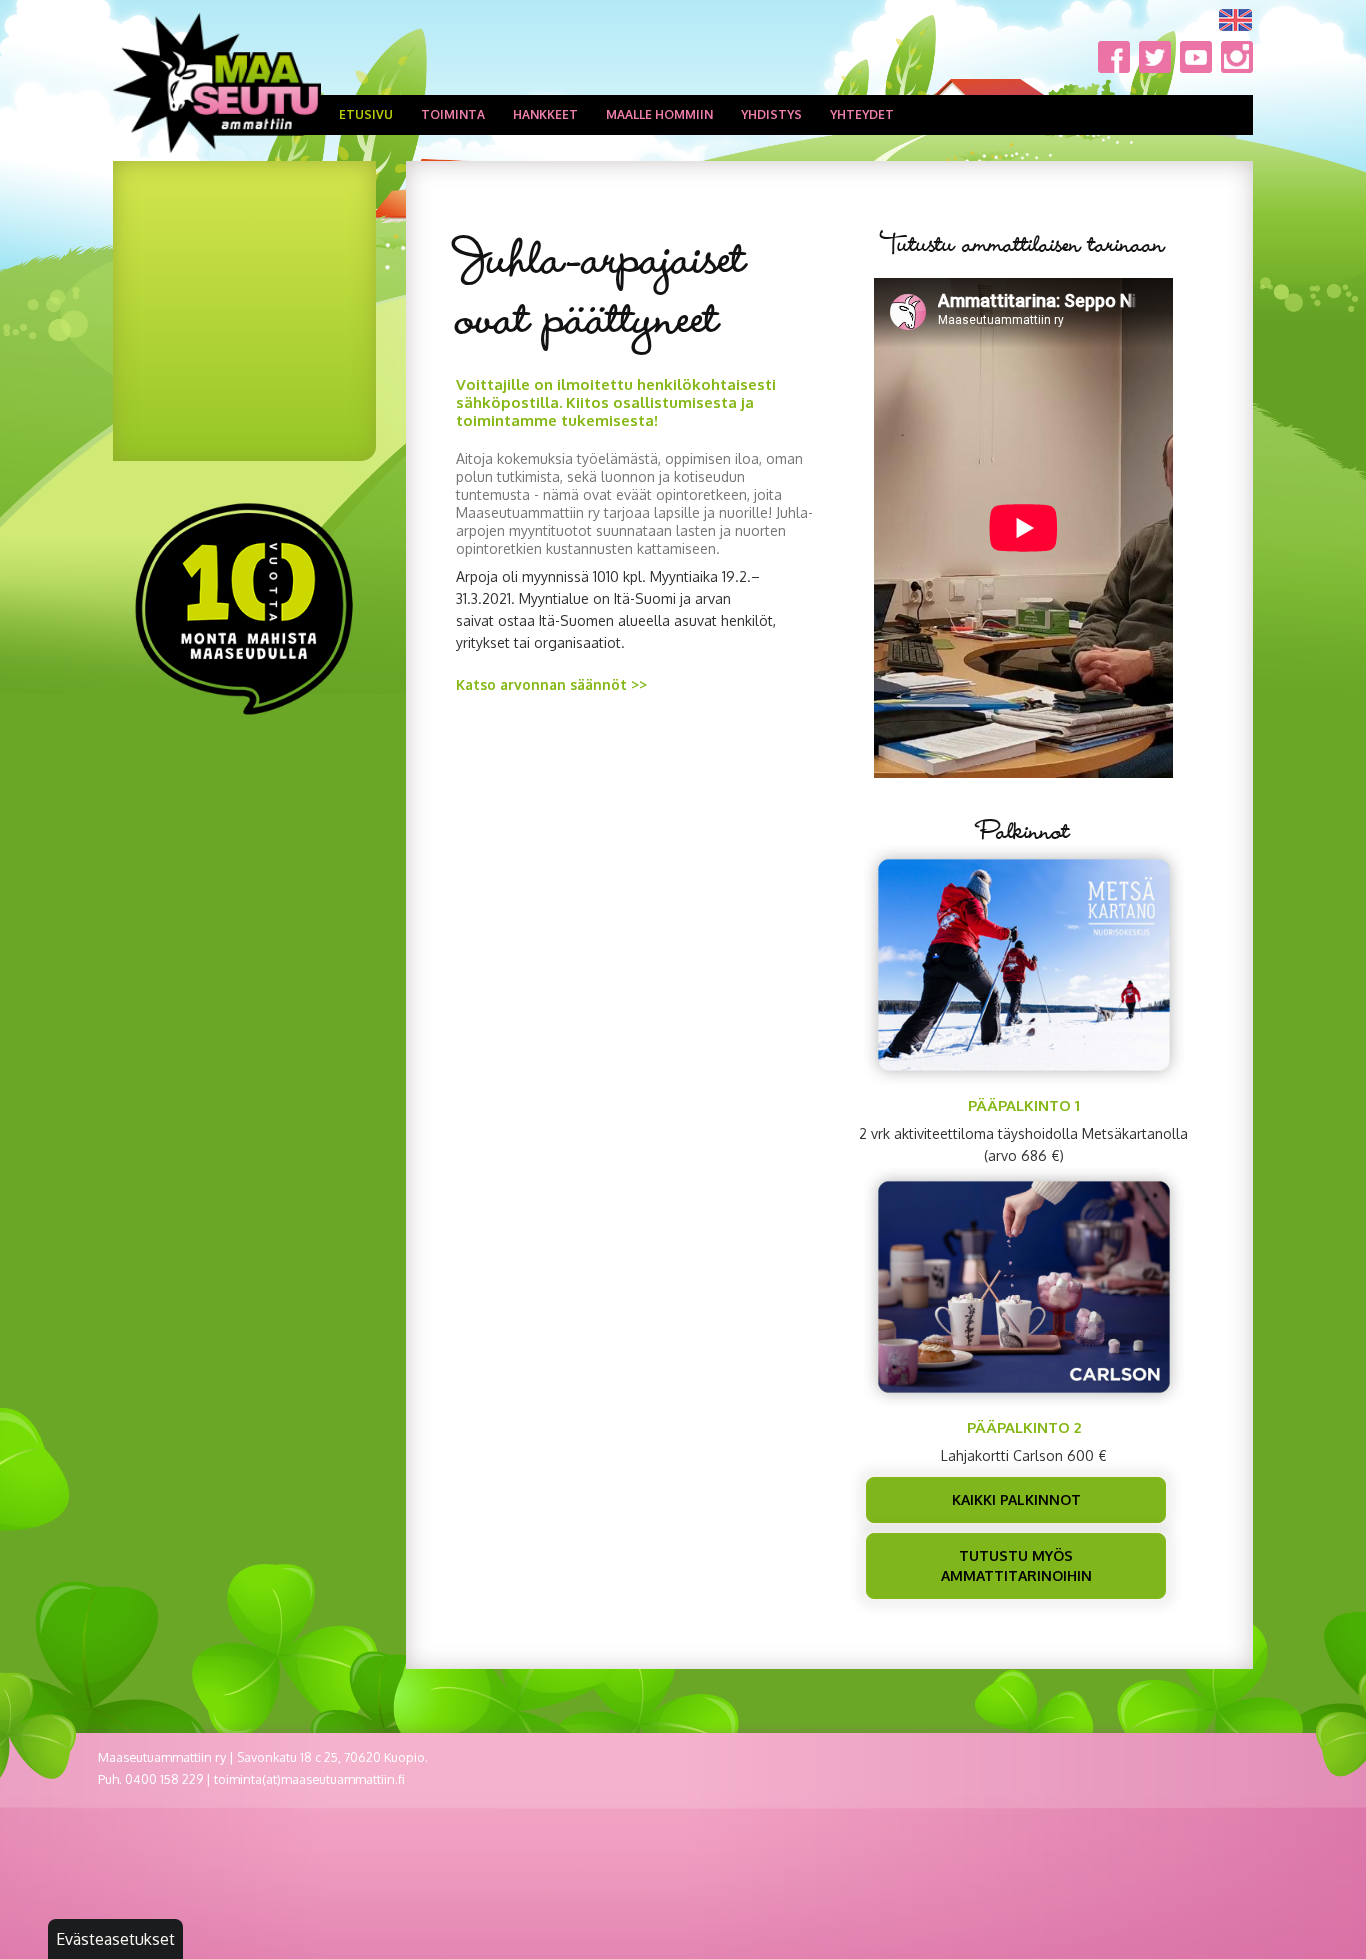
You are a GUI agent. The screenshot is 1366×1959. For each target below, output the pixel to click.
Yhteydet (862, 114)
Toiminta (453, 114)
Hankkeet (545, 114)
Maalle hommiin (659, 114)
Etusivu (366, 114)
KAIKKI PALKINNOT (1016, 1499)
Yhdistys (771, 114)
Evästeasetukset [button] (115, 1939)
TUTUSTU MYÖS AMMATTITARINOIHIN (1016, 1565)
